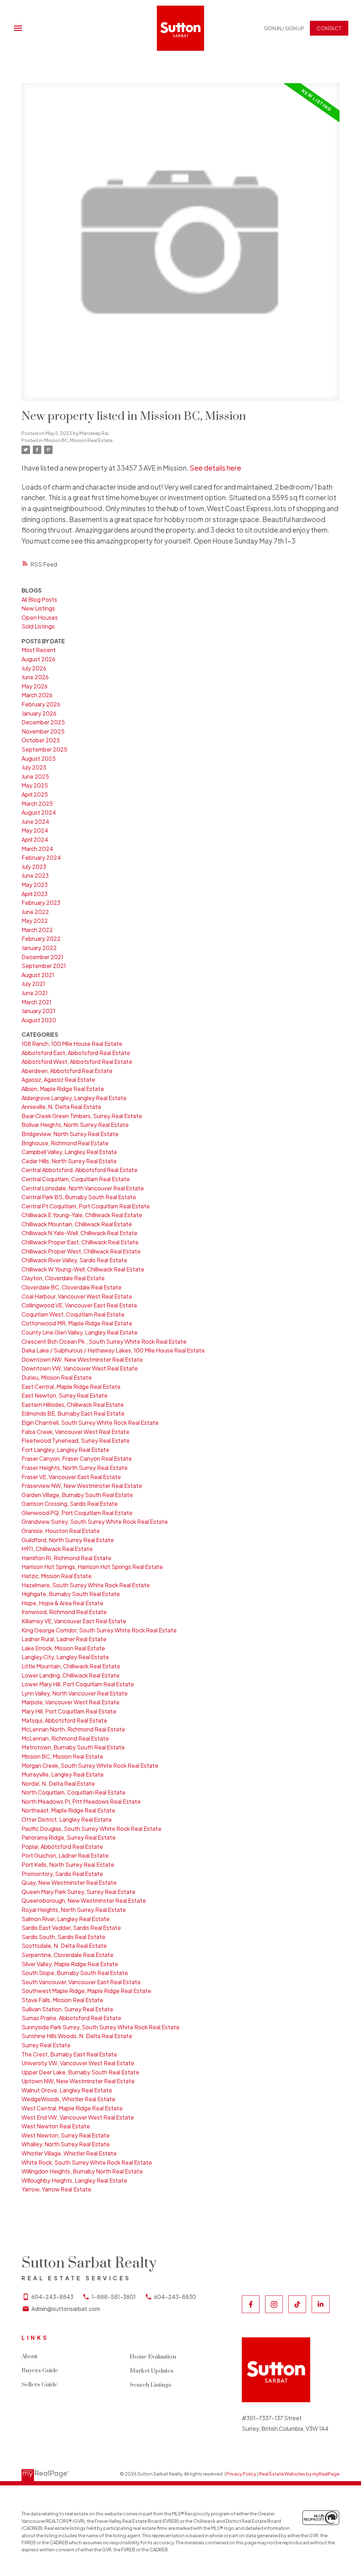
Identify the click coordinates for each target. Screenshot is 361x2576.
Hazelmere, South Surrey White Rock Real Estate (86, 1585)
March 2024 (37, 849)
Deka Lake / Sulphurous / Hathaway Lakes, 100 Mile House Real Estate (113, 1350)
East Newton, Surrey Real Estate (65, 1395)
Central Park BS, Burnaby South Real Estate (79, 1197)
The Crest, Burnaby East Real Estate (69, 2054)
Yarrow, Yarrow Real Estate (56, 2189)
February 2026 (41, 704)
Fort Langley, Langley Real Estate (65, 1450)
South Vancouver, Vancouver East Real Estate (81, 1982)
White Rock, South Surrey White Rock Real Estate (87, 2162)
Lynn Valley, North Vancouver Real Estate (75, 1693)
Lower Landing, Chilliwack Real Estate (71, 1675)
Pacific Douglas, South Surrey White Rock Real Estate (91, 1829)
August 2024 (39, 812)
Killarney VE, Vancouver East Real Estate (74, 1621)
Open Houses (40, 617)
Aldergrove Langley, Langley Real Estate (74, 1098)
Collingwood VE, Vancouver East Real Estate (79, 1305)
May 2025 (35, 785)
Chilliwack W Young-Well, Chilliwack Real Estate (83, 1269)
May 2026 (35, 686)
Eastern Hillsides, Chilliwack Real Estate (73, 1404)
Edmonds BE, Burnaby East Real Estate (73, 1413)
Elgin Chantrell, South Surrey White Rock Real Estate (90, 1422)
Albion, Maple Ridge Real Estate (63, 1089)
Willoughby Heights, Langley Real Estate (74, 2180)
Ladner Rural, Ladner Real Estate (64, 1639)
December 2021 (42, 957)
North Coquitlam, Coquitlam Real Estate (74, 1792)
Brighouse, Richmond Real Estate (65, 1143)
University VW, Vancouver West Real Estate (78, 2063)
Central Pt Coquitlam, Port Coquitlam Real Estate (86, 1206)
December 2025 (43, 722)
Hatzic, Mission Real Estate (57, 1576)
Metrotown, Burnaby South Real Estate (73, 1747)
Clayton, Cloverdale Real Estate (63, 1278)
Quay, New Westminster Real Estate (69, 1882)
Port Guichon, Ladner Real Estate (65, 1855)
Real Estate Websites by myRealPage (299, 2474)
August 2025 (39, 758)
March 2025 (37, 804)
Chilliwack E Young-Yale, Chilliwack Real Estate (82, 1215)
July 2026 (34, 668)
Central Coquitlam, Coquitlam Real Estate (76, 1179)
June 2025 (35, 776)
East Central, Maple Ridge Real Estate (71, 1387)
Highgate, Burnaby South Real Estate (71, 1594)
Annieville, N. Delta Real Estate (61, 1107)
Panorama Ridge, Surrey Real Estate (69, 1837)
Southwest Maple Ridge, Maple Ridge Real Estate (86, 1991)
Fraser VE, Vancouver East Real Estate (71, 1477)
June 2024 (35, 821)
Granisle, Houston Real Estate (61, 1531)
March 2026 (37, 695)
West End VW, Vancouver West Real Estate (78, 2117)
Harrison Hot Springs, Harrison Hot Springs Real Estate (92, 1567)
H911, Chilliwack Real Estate (57, 1549)
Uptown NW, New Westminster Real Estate (78, 2081)
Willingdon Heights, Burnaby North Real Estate (82, 2171)
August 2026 (38, 659)
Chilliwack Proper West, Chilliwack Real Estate (81, 1251)
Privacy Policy (241, 2474)
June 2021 (35, 993)
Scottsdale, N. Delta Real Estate (64, 1946)
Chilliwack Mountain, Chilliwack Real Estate (77, 1224)
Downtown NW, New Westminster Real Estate (82, 1359)
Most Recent (39, 650)
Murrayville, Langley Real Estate (63, 1774)
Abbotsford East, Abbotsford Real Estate (76, 1053)
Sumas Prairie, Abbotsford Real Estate (71, 2018)
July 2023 (34, 867)
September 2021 (44, 966)
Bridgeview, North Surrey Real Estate (70, 1134)
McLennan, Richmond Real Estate (65, 1738)
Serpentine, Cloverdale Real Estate (68, 1955)
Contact (329, 28)
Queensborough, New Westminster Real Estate (84, 1900)
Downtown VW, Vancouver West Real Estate (80, 1368)
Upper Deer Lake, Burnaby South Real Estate (80, 2072)
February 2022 (41, 939)
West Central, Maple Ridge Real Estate (72, 2108)
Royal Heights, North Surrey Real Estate (74, 1910)
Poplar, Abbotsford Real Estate (62, 1847)
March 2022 (37, 930)
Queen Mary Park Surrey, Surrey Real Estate (78, 1892)
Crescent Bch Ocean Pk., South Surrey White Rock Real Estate (104, 1341)
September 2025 (44, 749)
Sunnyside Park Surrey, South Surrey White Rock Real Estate (100, 2027)
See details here (215, 468)
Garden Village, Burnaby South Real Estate (77, 1495)
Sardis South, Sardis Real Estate (63, 1937)
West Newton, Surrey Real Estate (66, 2135)
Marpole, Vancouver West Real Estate (71, 1702)
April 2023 (35, 894)
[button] (284, 28)
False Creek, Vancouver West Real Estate (75, 1432)
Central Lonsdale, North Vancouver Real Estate (83, 1188)
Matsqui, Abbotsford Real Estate (64, 1720)
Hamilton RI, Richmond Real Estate (66, 1558)
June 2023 (35, 875)
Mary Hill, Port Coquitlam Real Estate (69, 1711)
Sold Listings (38, 626)
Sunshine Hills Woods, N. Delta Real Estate (77, 2036)
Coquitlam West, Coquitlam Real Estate (73, 1314)
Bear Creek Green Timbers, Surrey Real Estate (82, 1116)
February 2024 (41, 857)
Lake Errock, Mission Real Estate (63, 1648)
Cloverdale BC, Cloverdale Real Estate (72, 1287)
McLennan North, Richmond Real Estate (73, 1729)
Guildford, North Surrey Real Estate (68, 1540)
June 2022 (35, 912)
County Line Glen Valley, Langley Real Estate (79, 1332)
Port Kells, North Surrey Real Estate (68, 1864)
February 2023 (41, 903)
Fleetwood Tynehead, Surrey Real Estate (76, 1440)
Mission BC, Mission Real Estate (78, 440)
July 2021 (33, 984)
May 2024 (35, 830)
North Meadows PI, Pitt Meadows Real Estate (81, 1801)
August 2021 (38, 975)
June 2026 (35, 677)
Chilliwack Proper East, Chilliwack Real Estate (80, 1242)
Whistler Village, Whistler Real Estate (69, 2153)
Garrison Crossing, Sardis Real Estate (70, 1504)
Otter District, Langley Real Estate (67, 1819)
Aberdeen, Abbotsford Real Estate (67, 1071)
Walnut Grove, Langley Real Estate (67, 2090)
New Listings (38, 608)
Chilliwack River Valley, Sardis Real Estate (74, 1260)
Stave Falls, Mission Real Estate (62, 2000)
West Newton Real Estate (56, 2126)
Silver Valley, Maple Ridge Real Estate (70, 1964)
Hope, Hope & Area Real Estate (62, 1603)
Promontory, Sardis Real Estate (62, 1874)
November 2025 (43, 731)
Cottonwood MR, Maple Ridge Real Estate (77, 1323)
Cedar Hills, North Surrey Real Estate (69, 1161)
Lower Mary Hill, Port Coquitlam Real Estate (78, 1684)
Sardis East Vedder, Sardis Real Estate (71, 1928)
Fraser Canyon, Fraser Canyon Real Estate (77, 1458)
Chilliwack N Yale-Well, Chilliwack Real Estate (79, 1233)
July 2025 (34, 767)
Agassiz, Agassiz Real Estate (58, 1080)
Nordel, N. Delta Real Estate (58, 1783)
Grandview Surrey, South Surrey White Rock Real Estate (95, 1522)
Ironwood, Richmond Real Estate (64, 1612)
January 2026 (39, 713)
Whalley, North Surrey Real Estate (66, 2144)
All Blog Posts (39, 599)
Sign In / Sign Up (284, 28)
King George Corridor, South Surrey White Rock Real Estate (99, 1630)
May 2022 (35, 921)
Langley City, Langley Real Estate (65, 1657)
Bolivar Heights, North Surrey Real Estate (75, 1125)
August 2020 (39, 1020)
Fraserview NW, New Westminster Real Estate (82, 1486)
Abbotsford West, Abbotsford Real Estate (77, 1062)
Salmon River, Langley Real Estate (66, 1919)
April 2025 (35, 794)
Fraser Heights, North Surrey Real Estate (75, 1468)
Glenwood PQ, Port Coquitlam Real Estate (77, 1513)
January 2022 (39, 948)
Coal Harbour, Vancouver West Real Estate (77, 1296)
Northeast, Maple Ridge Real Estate (68, 1810)
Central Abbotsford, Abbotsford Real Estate (79, 1170)
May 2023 (35, 885)
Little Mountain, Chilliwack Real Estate (71, 1666)
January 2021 (38, 1011)
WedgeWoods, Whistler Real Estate (68, 2099)
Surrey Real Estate (46, 2045)
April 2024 (35, 839)
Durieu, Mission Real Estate (57, 1377)
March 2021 (36, 1002)
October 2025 (41, 740)
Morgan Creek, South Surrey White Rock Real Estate (90, 1765)
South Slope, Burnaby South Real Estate (75, 1973)
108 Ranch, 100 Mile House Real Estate (72, 1044)
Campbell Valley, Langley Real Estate (69, 1152)
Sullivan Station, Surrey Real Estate (67, 2009)
